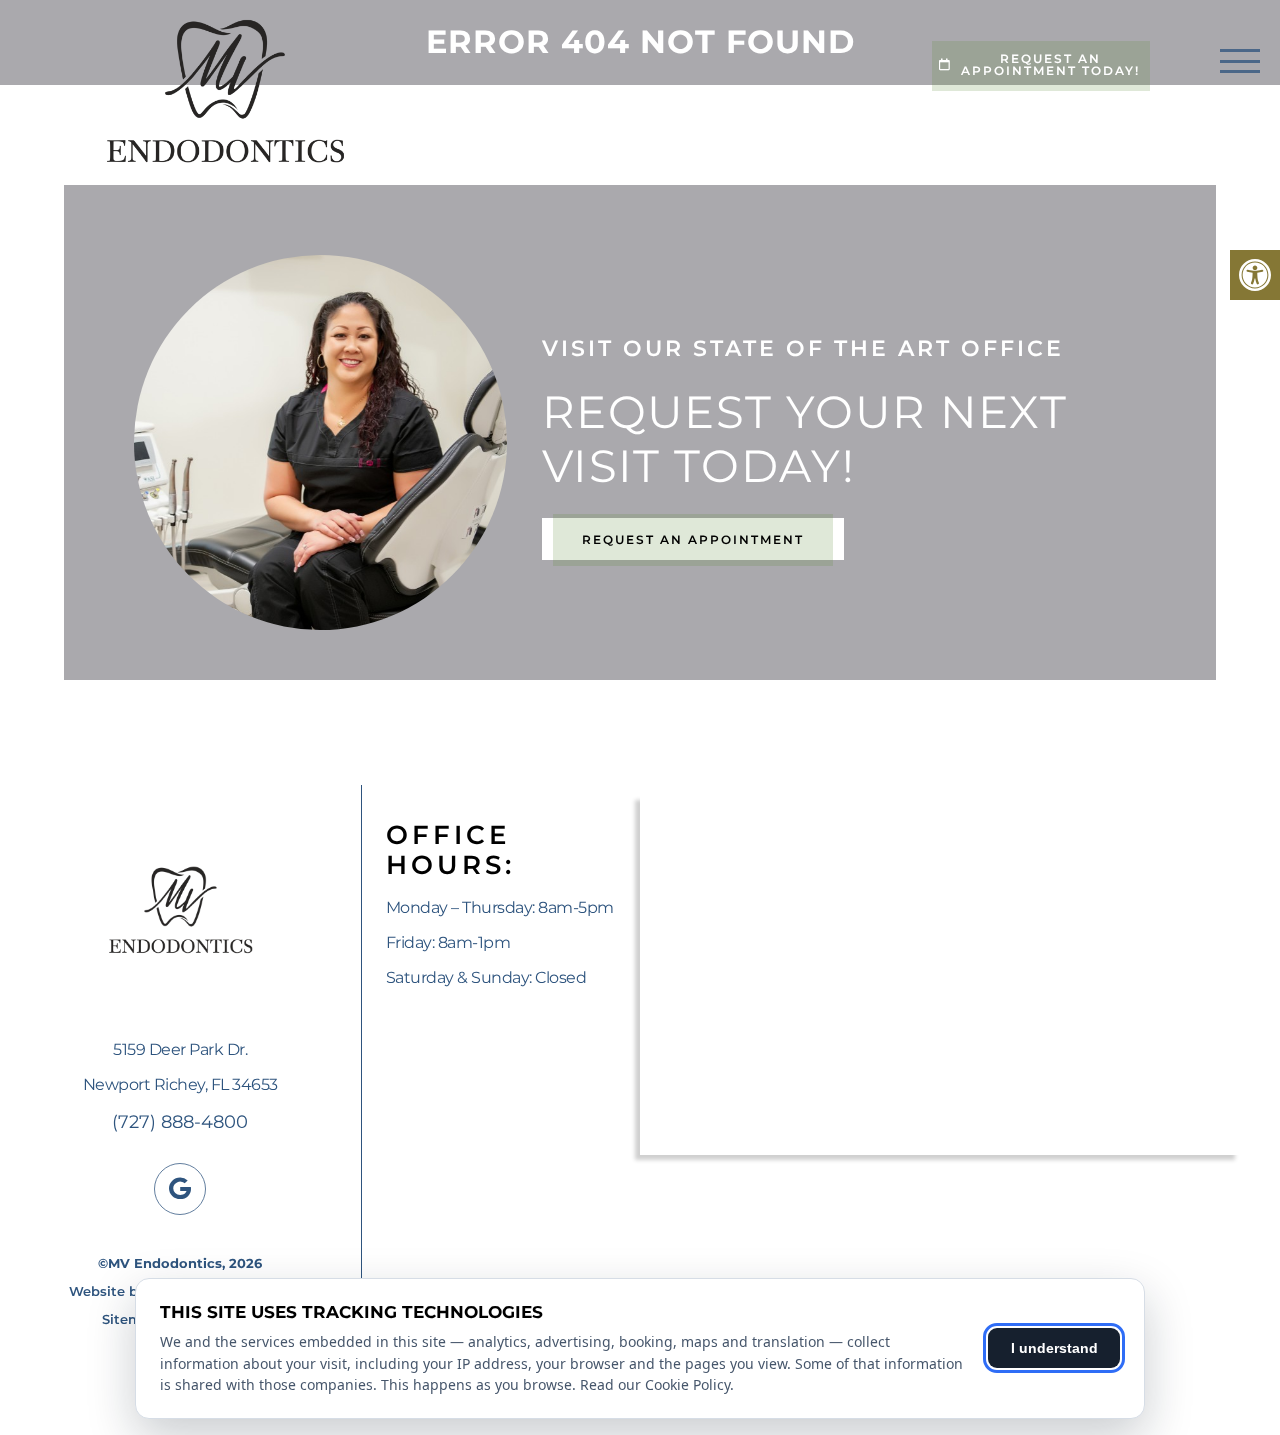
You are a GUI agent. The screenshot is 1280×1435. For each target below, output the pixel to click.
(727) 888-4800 (180, 1122)
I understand (1054, 1348)
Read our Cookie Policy (655, 1384)
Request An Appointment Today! (1050, 64)
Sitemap (130, 1319)
